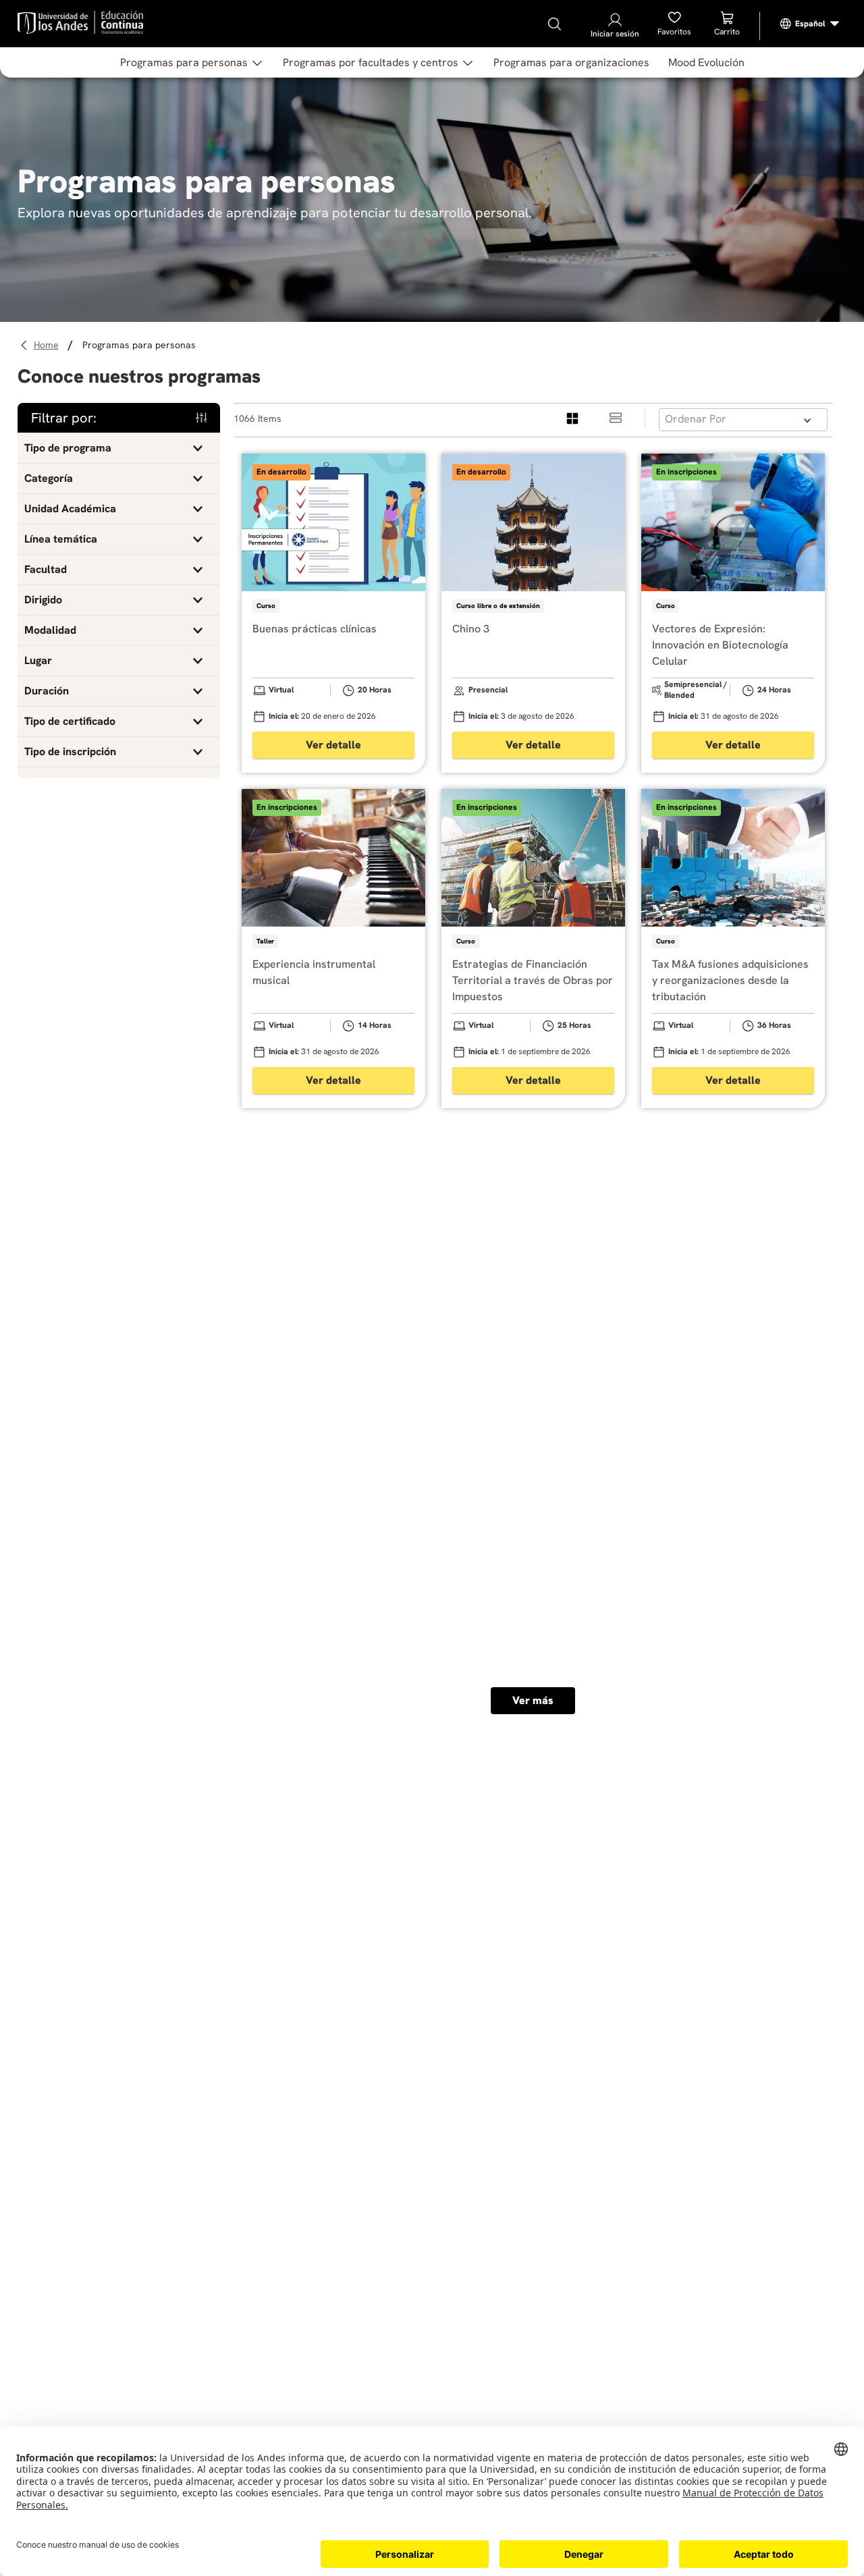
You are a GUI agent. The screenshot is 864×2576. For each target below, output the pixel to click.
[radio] (573, 419)
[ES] (810, 24)
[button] (119, 448)
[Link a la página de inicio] (48, 345)
